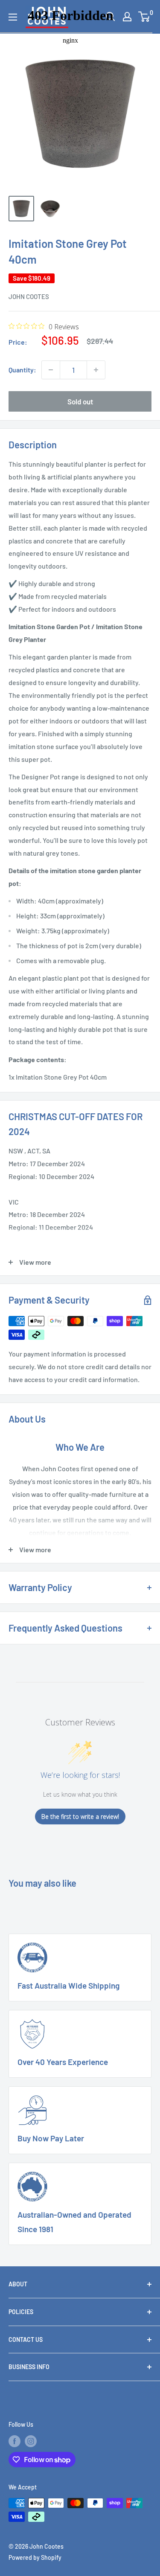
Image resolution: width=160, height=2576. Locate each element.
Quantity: (22, 370)
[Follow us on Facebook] (15, 2441)
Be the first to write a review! (80, 1817)
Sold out (80, 401)
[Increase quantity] (96, 370)
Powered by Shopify (35, 2557)
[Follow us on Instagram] (31, 2441)
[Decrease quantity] (51, 370)
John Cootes (29, 296)
